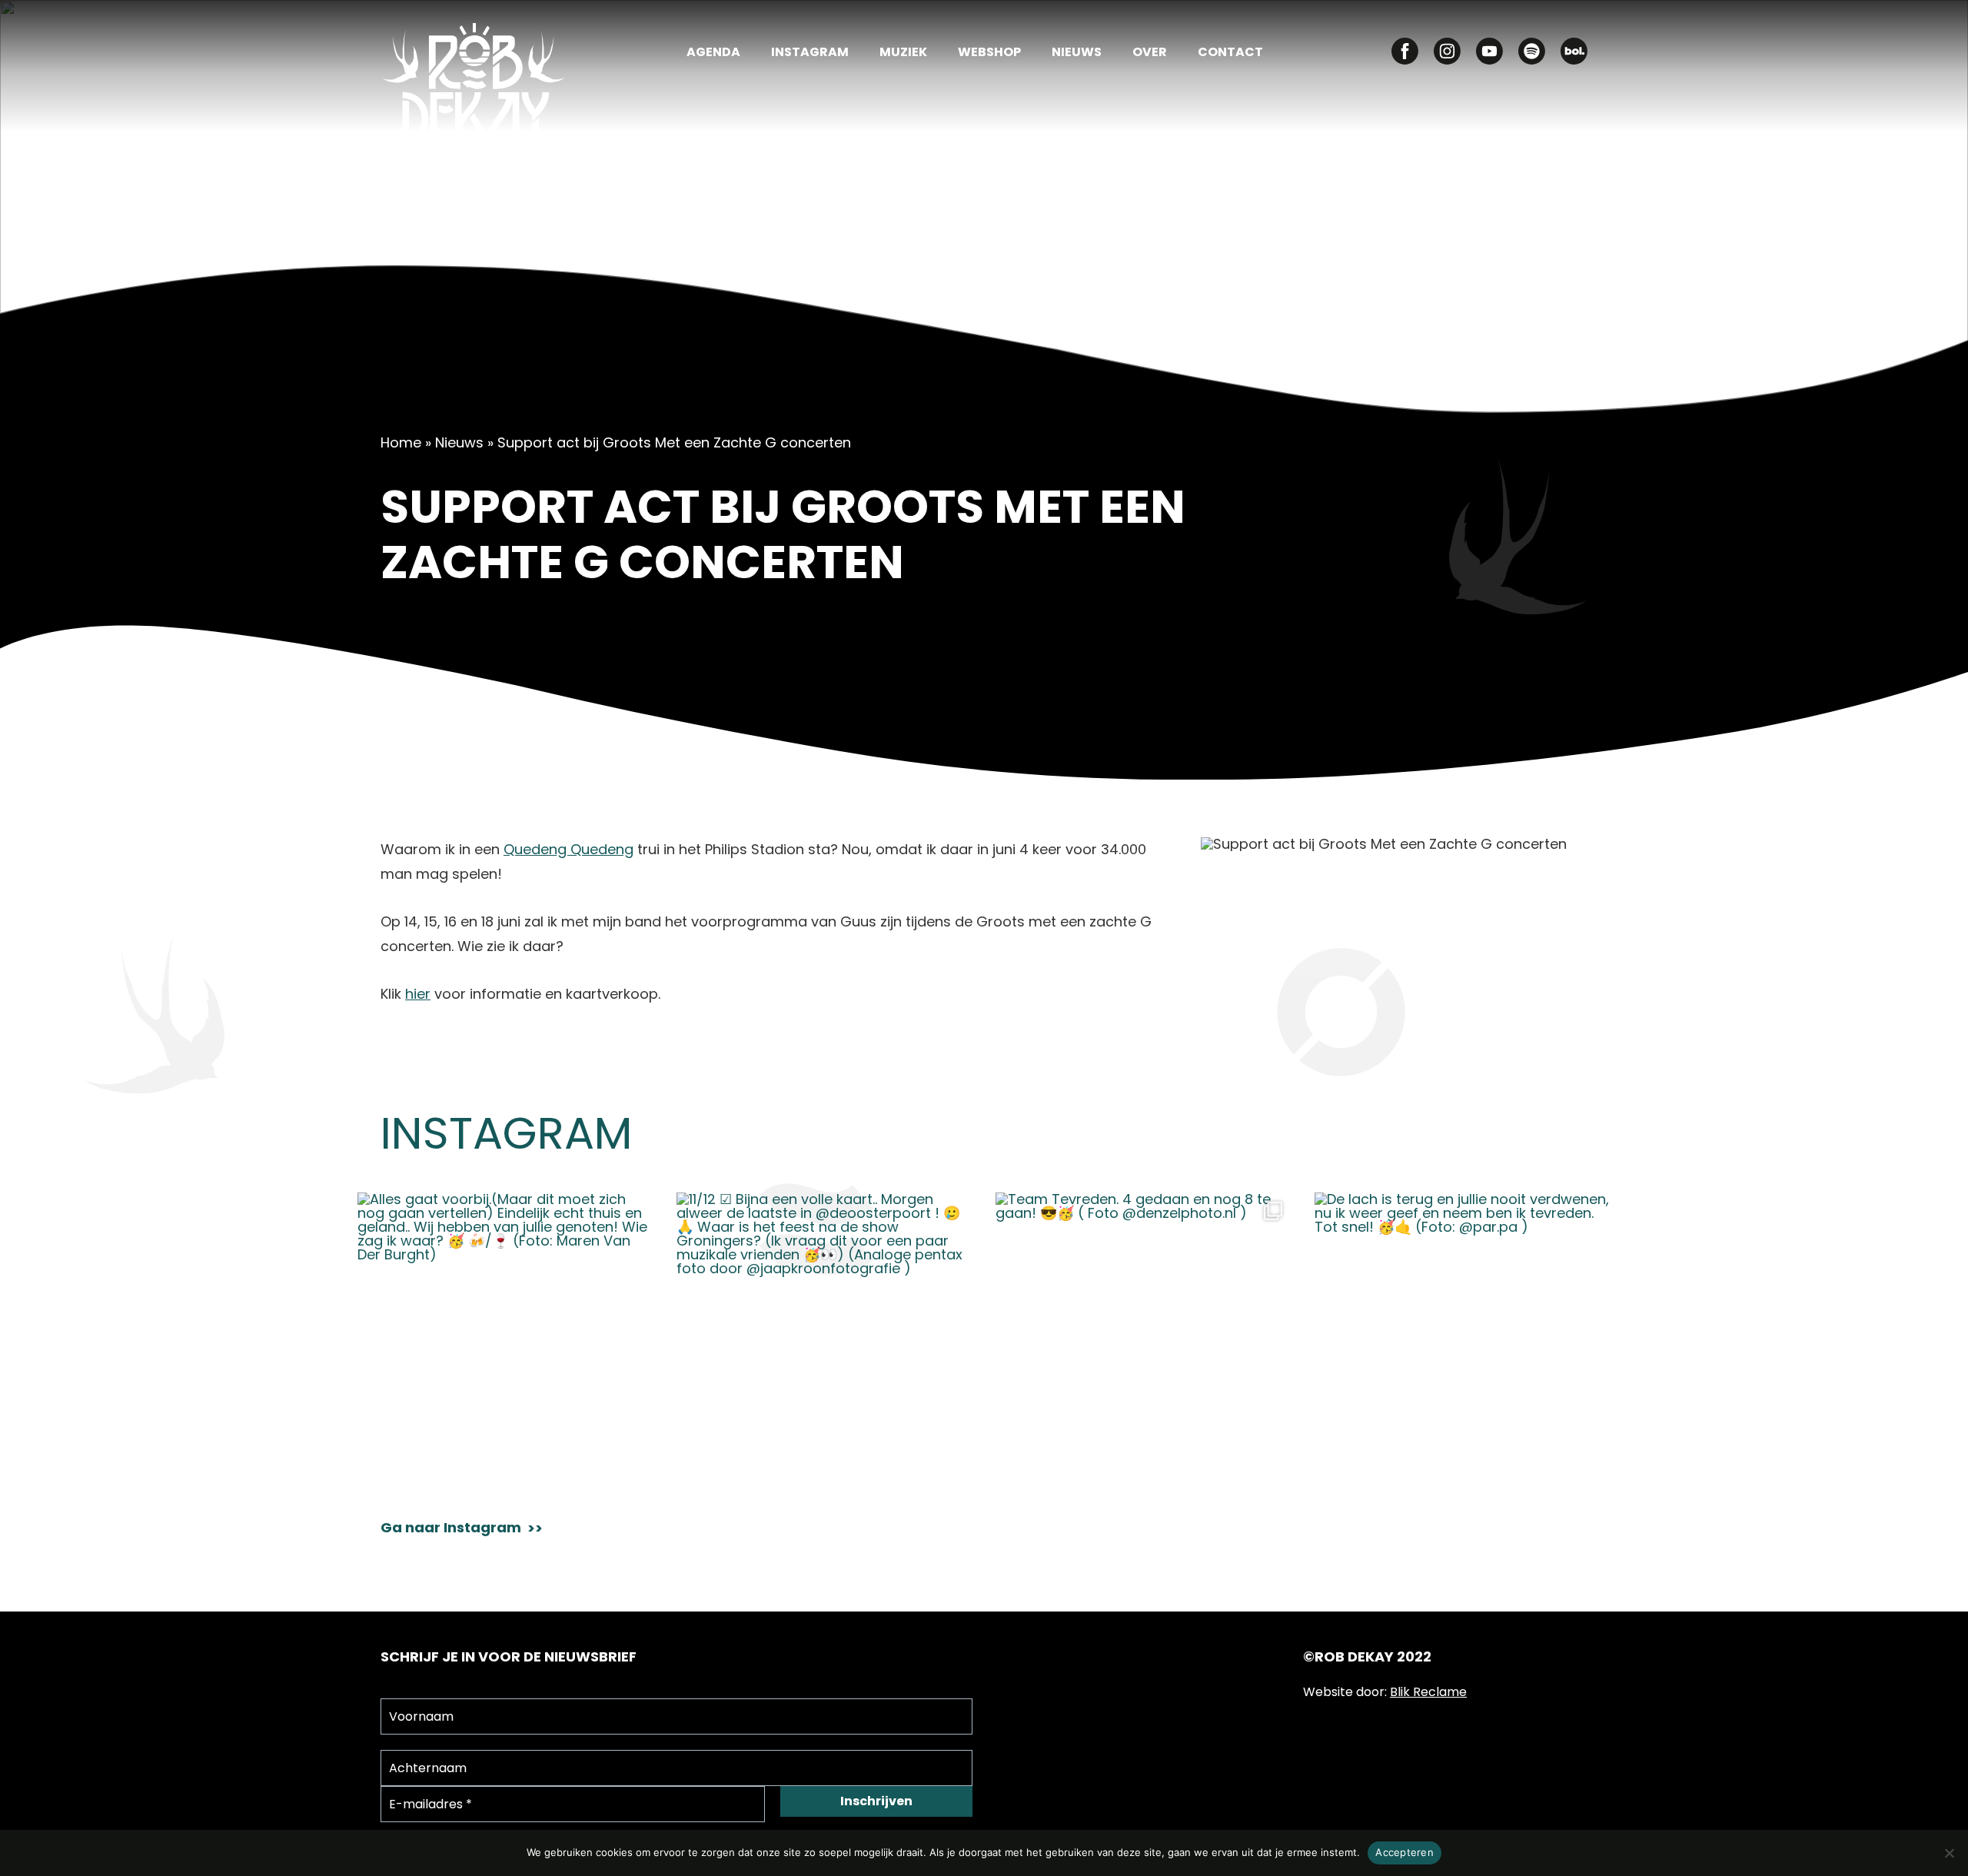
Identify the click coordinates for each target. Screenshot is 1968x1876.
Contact (1230, 53)
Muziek (903, 53)
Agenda (713, 53)
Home (401, 442)
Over (1150, 53)
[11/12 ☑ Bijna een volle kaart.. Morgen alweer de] (824, 1340)
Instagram (810, 53)
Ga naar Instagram (451, 1528)
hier (418, 994)
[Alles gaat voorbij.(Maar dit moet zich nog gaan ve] (505, 1340)
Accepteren (1405, 1852)
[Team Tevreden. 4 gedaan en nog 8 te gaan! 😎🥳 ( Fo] (1144, 1340)
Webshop (989, 53)
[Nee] (1949, 1853)
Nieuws (1077, 53)
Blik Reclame (1428, 1692)
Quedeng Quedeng (568, 849)
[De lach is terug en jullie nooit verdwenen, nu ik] (1463, 1340)
